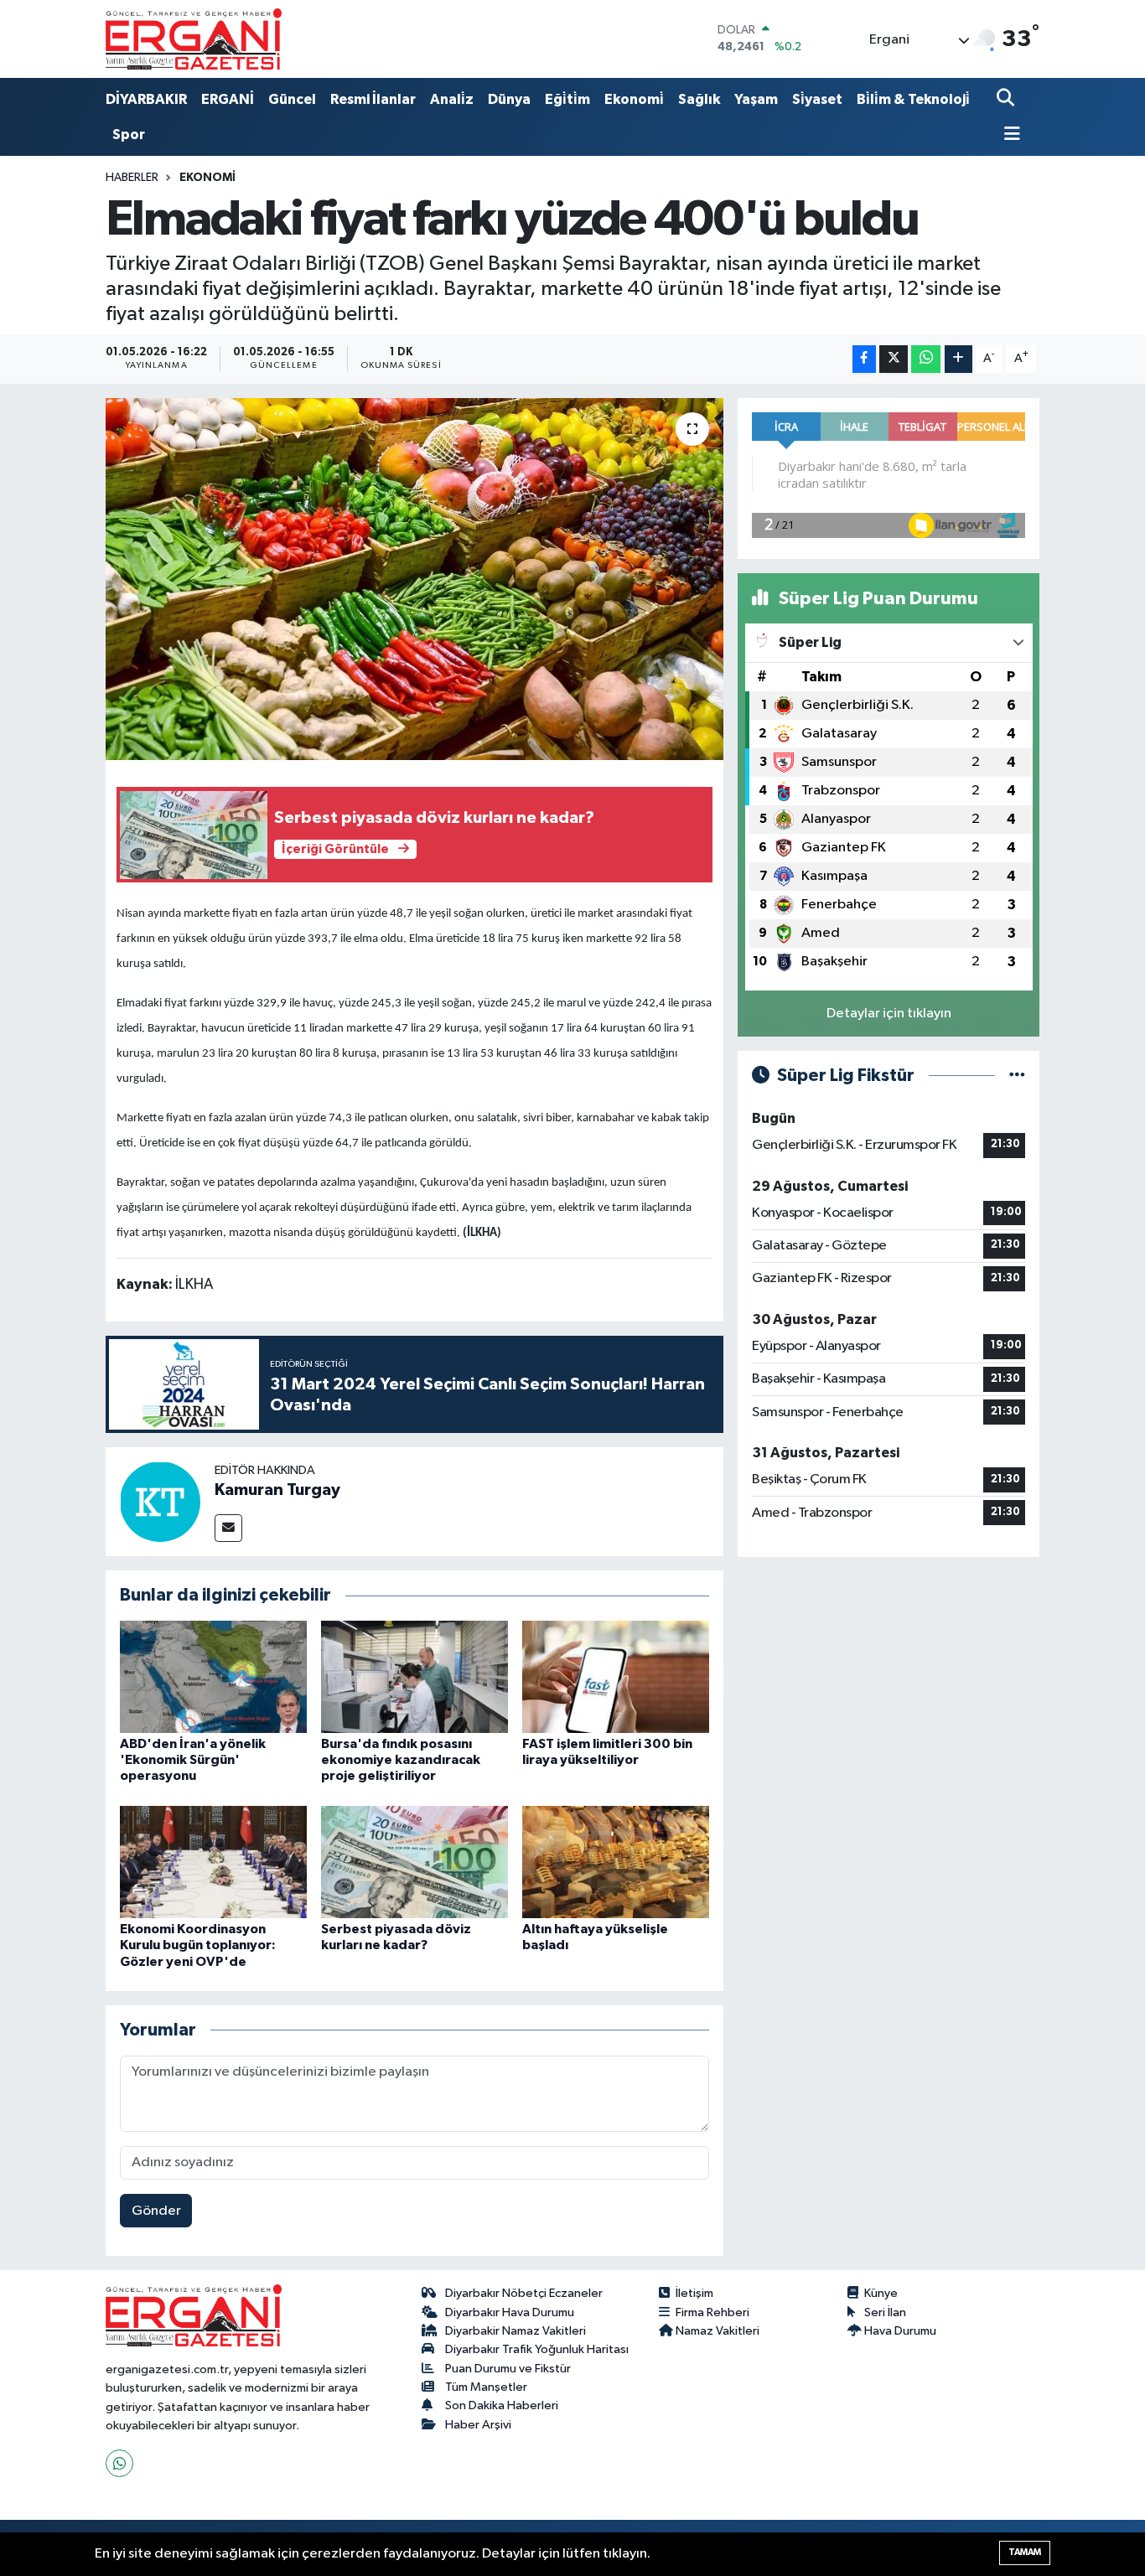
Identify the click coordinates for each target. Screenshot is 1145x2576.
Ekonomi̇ (634, 99)
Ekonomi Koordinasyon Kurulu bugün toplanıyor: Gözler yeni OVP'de (198, 1945)
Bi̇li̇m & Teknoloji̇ (913, 99)
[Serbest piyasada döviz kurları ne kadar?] (414, 1862)
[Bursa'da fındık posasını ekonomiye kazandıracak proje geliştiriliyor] (414, 1676)
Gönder (156, 2211)
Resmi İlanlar (373, 99)
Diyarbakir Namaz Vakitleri (516, 2331)
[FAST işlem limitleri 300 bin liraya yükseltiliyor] (616, 1676)
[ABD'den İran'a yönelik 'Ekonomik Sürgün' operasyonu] (213, 1676)
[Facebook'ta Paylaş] (864, 359)
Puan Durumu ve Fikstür (508, 2369)
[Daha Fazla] (958, 359)
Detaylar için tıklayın (889, 1014)
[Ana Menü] (1008, 135)
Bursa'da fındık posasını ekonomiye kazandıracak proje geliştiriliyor (401, 1760)
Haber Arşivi (478, 2425)
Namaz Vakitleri (718, 2331)
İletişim (694, 2293)
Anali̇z (452, 99)
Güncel (292, 99)
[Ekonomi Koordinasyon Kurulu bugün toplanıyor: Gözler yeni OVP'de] (213, 1862)
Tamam (1025, 2552)
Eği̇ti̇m (567, 99)
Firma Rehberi (712, 2312)
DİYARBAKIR (146, 99)
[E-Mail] (228, 1528)
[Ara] (1007, 99)
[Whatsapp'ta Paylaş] (926, 359)
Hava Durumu (900, 2331)
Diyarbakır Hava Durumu (510, 2312)
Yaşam (756, 99)
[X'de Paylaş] (894, 359)
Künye (881, 2293)
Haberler (132, 178)
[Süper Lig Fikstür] (1017, 1076)
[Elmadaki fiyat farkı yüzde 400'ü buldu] (414, 579)
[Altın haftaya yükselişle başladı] (616, 1862)
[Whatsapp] (119, 2463)
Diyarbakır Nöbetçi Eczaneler (524, 2293)
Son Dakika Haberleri (502, 2405)
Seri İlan (885, 2312)
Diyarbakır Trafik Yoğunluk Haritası (537, 2349)
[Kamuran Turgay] (160, 1501)
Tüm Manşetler (486, 2387)
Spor (129, 134)
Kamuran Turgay (277, 1490)
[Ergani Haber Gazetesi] (194, 39)
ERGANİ (228, 99)
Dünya (509, 99)
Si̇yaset (817, 99)
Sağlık (699, 99)
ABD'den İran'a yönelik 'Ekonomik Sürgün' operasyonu (193, 1760)
